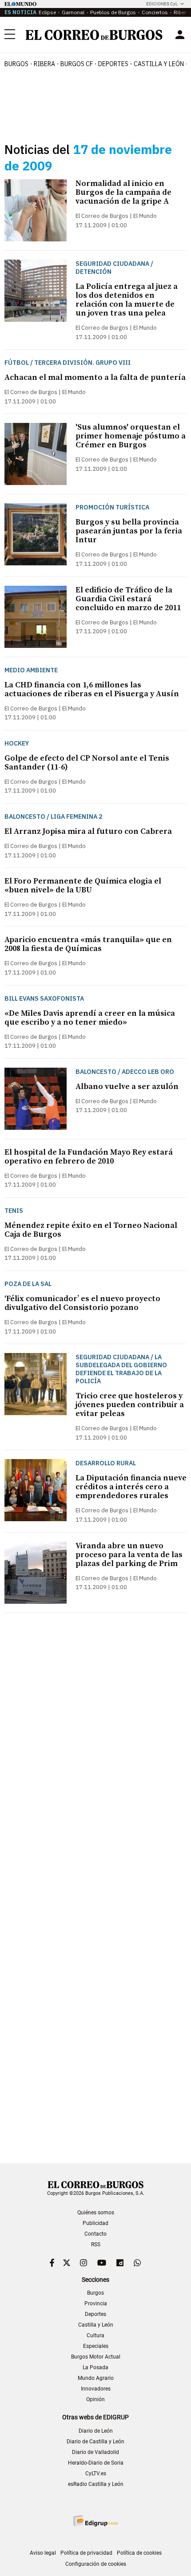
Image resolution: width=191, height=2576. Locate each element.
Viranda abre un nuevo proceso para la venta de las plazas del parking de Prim (129, 1555)
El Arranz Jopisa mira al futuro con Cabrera (88, 831)
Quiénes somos (96, 2213)
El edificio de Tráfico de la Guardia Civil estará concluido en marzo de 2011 (128, 599)
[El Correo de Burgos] (94, 35)
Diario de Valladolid (95, 2452)
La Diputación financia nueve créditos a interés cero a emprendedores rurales (131, 1487)
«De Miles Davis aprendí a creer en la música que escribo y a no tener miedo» (90, 1018)
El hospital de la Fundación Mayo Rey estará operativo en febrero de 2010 (89, 1157)
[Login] (180, 35)
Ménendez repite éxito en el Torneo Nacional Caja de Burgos (91, 1230)
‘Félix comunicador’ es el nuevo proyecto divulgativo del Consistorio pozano (82, 1303)
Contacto (95, 2234)
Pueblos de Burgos (113, 12)
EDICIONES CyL (162, 4)
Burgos (16, 64)
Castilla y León (159, 64)
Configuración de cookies (96, 2564)
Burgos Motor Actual (96, 2357)
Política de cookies (139, 2553)
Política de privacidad (86, 2553)
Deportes (95, 2314)
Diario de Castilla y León (95, 2442)
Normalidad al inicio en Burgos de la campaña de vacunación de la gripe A (123, 192)
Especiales (96, 2346)
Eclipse (47, 12)
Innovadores (96, 2389)
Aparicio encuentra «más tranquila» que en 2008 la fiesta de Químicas (88, 944)
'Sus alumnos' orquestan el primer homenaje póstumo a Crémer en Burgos (131, 436)
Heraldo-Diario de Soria (96, 2463)
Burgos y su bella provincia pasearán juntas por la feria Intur (129, 531)
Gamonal (73, 12)
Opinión (95, 2399)
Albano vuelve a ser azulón (127, 1087)
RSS (96, 2245)
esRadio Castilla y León (96, 2484)
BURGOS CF (77, 64)
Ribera (44, 64)
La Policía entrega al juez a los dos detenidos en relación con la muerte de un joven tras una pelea (127, 300)
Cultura (95, 2335)
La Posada (95, 2367)
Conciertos (155, 12)
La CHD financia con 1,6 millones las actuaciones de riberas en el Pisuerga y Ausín (92, 689)
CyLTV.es (96, 2473)
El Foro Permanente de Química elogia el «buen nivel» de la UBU (83, 886)
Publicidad (95, 2223)
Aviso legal (43, 2553)
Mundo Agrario (96, 2378)
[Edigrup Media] (95, 2521)
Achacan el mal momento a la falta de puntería (95, 377)
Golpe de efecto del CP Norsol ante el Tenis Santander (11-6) (87, 763)
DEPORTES (113, 64)
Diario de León (96, 2431)
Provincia (96, 2304)
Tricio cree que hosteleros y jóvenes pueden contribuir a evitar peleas (130, 1405)
